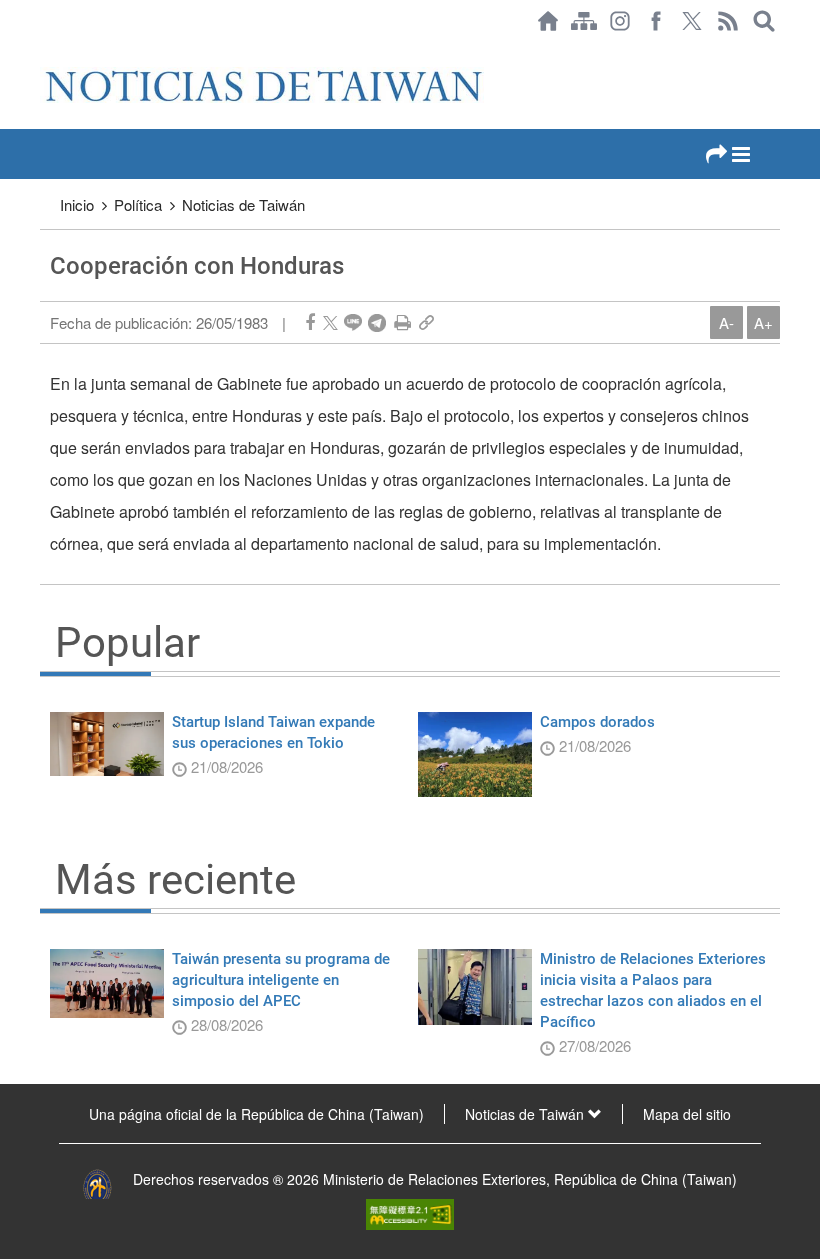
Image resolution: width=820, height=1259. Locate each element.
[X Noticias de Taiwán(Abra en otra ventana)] (692, 21)
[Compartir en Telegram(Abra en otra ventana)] (377, 322)
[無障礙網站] (410, 1212)
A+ (763, 322)
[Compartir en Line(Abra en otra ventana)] (353, 322)
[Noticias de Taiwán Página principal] (548, 21)
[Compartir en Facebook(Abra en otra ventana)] (310, 322)
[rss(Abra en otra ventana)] (728, 21)
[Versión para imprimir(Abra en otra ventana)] (402, 322)
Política (138, 204)
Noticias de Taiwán (243, 204)
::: (46, 52)
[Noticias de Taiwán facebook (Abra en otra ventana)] (656, 21)
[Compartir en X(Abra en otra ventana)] (330, 322)
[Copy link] (426, 322)
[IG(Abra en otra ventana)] (620, 21)
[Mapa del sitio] (584, 21)
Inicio (77, 204)
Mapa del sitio (687, 1114)
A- (726, 322)
